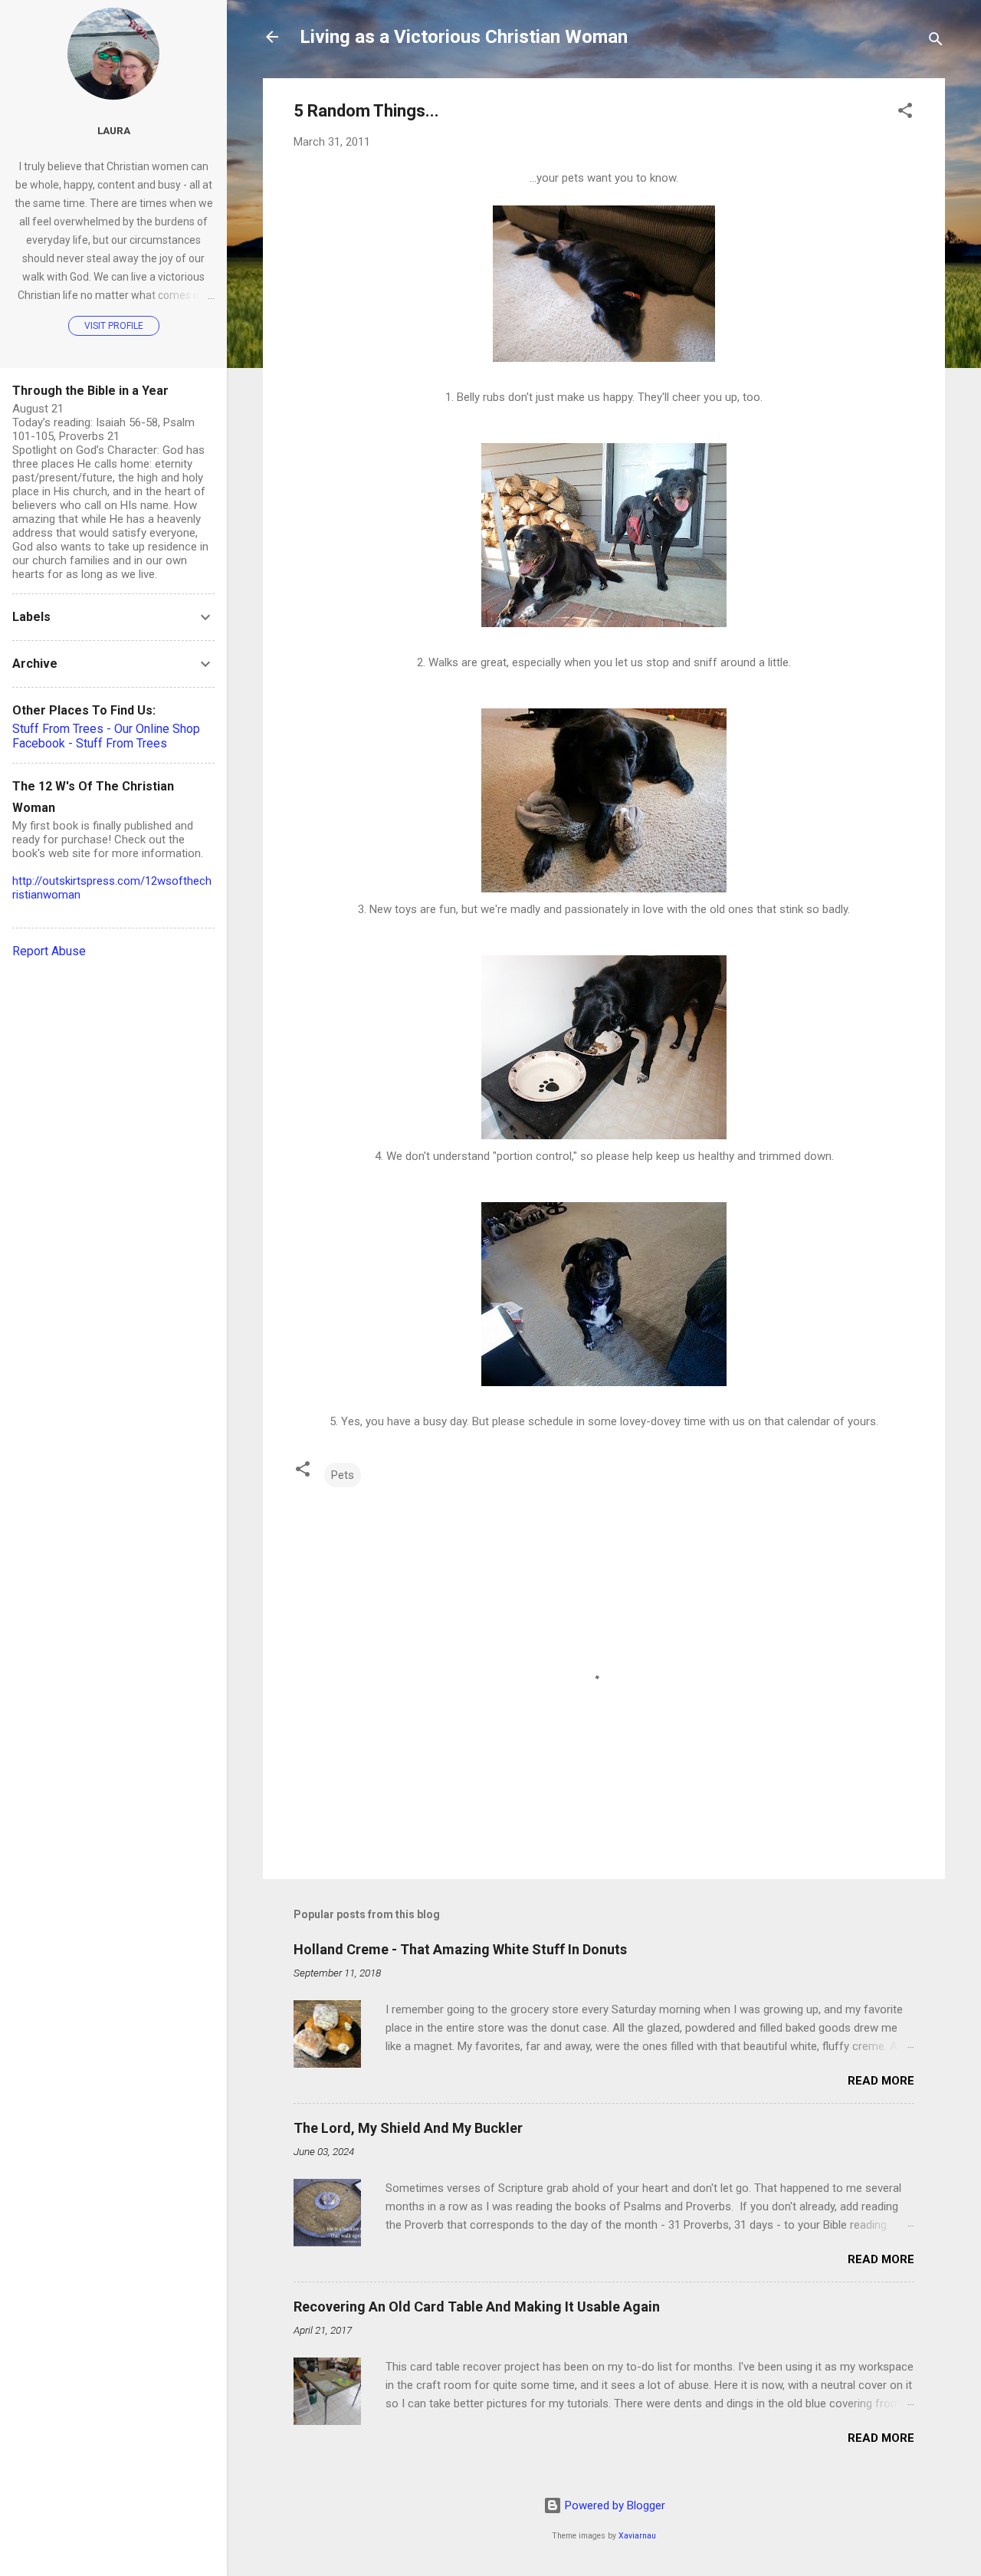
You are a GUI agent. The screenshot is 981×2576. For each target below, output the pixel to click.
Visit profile (114, 326)
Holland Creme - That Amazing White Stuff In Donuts (460, 1949)
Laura (114, 130)
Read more (881, 2081)
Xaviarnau (637, 2536)
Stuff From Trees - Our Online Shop (106, 729)
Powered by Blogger (614, 2505)
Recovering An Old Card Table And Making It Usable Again (477, 2307)
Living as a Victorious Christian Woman (464, 37)
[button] (905, 113)
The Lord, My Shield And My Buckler (408, 2128)
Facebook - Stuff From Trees (90, 743)
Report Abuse (49, 951)
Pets (343, 1475)
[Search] (936, 42)
